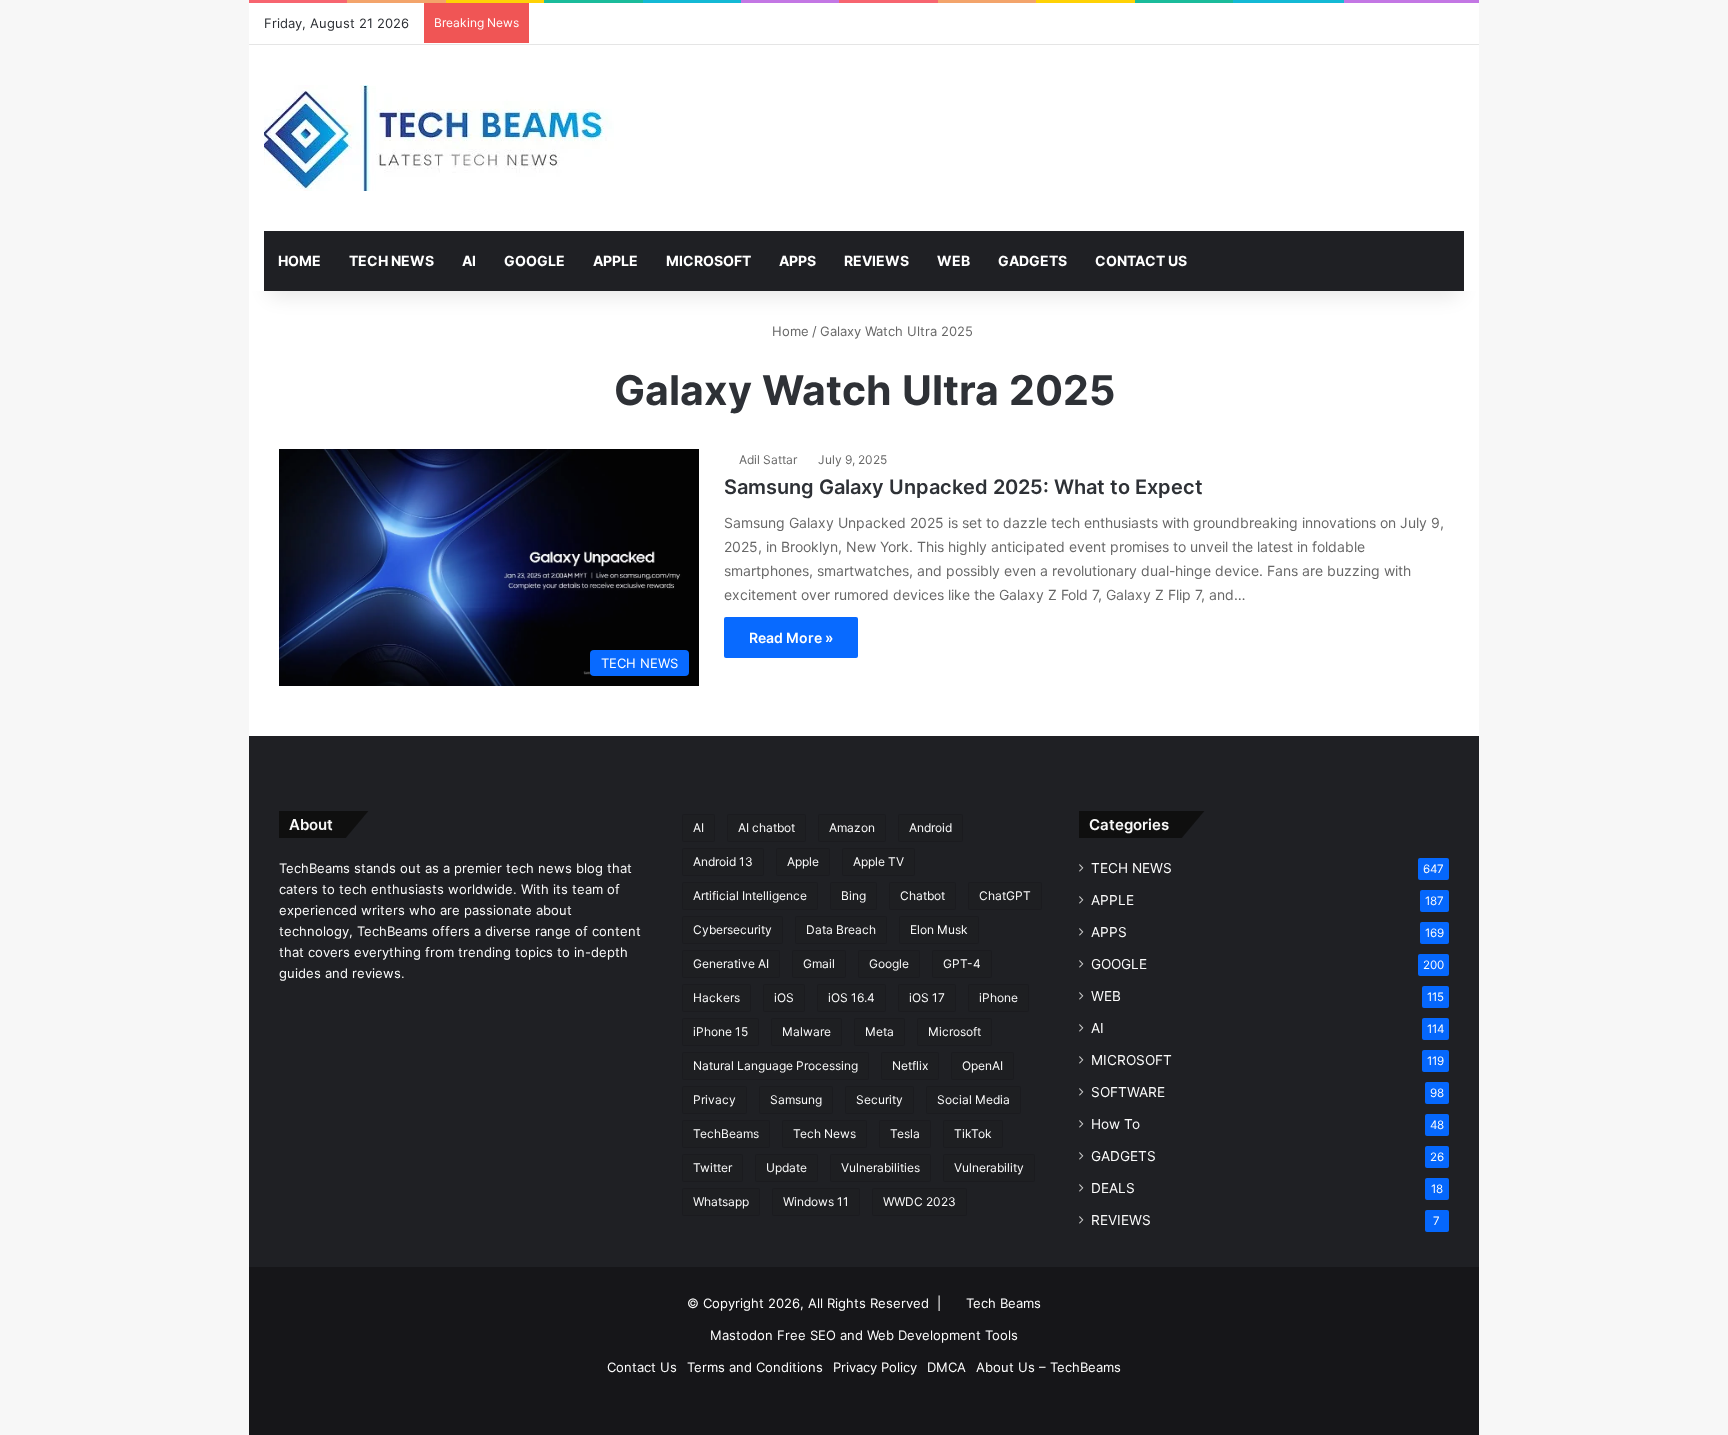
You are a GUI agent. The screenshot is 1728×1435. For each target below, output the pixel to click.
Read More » (791, 637)
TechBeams (726, 1133)
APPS (797, 260)
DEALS (1113, 1188)
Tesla (905, 1133)
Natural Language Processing (775, 1065)
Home (788, 331)
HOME (299, 260)
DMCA (946, 1367)
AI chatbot (766, 827)
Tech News (824, 1133)
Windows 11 (816, 1201)
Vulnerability (989, 1167)
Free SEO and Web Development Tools (897, 1335)
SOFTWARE (1128, 1092)
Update (786, 1167)
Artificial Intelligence (750, 895)
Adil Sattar (768, 459)
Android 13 (723, 861)
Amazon (852, 827)
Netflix (910, 1065)
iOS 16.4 (851, 997)
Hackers (716, 997)
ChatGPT (1005, 895)
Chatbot (922, 895)
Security (879, 1099)
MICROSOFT (708, 260)
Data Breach (841, 929)
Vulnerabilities (880, 1167)
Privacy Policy (875, 1367)
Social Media (973, 1099)
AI (469, 260)
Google (889, 963)
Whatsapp (721, 1201)
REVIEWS (876, 260)
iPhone (998, 997)
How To (1115, 1124)
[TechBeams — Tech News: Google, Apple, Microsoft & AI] (439, 138)
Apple (803, 861)
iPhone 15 (720, 1031)
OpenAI (982, 1065)
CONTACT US (1141, 260)
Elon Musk (939, 929)
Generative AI (731, 963)
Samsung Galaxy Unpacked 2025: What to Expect (963, 487)
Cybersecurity (732, 929)
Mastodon (741, 1335)
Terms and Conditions (755, 1367)
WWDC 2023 (919, 1201)
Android (930, 827)
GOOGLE (534, 260)
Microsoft (954, 1031)
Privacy (714, 1099)
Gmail (819, 963)
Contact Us (642, 1367)
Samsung (796, 1099)
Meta (879, 1031)
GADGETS (1032, 260)
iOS (784, 997)
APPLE (615, 260)
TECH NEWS (391, 260)
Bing (853, 895)
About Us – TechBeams (1048, 1367)
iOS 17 (927, 997)
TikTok (973, 1133)
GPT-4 (962, 963)
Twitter (712, 1167)
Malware (806, 1031)
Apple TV (878, 861)
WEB (953, 260)
